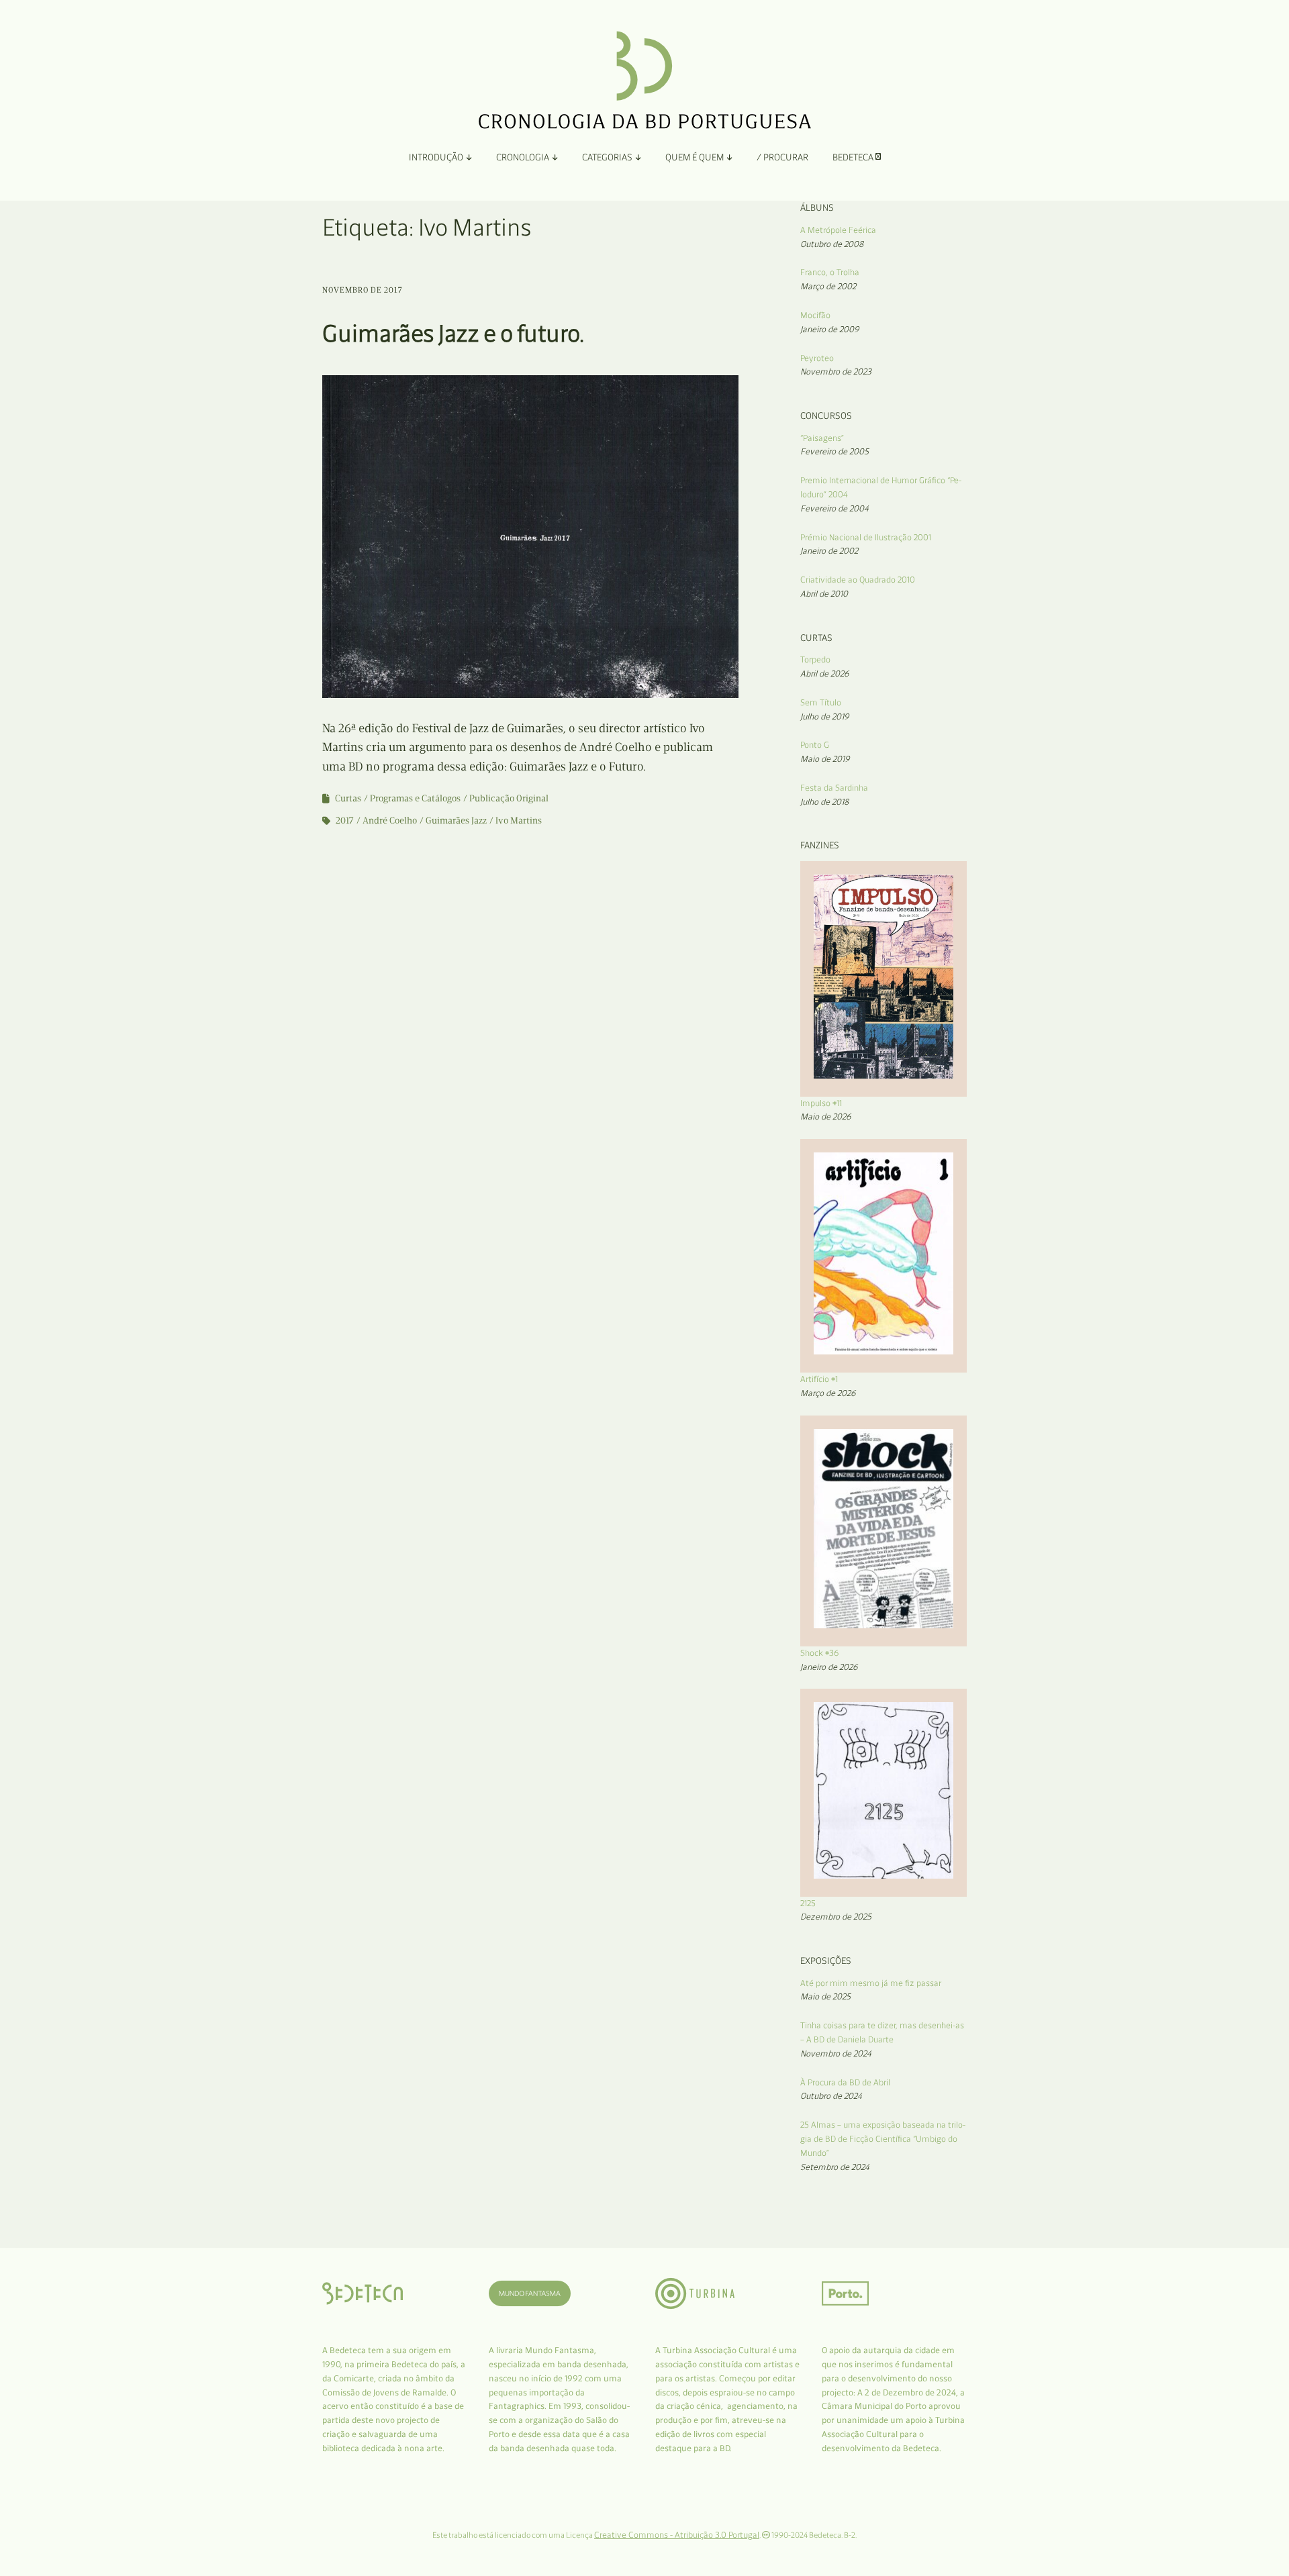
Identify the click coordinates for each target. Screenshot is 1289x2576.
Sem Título (821, 702)
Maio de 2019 (825, 759)
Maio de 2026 (826, 1117)
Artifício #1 (819, 1379)
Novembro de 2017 (363, 290)
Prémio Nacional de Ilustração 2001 (866, 537)
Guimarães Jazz (456, 821)
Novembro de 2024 (836, 2053)
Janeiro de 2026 (829, 1667)
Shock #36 (820, 1653)
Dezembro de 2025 (836, 1917)
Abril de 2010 (824, 594)
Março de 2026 (828, 1393)
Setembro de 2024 (835, 2167)
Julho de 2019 (825, 716)
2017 (345, 821)
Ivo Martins (519, 821)
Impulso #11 (821, 1103)
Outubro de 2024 (831, 2096)
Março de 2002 (828, 286)
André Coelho (390, 821)
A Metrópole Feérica (838, 230)
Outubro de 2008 (832, 244)
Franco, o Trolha (830, 272)
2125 (808, 1903)
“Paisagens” (822, 438)
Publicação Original (509, 798)
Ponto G (815, 745)
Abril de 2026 (825, 674)
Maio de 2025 (825, 1996)
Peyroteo (817, 358)
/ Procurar (782, 157)
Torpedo (815, 659)
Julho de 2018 (824, 802)
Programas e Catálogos (415, 798)
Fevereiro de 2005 (834, 451)
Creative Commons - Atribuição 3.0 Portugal (677, 2535)
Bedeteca (854, 157)
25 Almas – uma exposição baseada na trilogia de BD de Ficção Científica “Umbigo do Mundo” (883, 2139)
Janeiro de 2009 (830, 329)
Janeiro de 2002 (829, 551)
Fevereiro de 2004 (834, 508)
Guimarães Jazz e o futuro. (453, 333)
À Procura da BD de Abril (845, 2082)
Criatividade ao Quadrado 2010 (858, 580)
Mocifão (815, 315)
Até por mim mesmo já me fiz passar (871, 1983)
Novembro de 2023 (836, 371)
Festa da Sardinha (834, 788)
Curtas (348, 798)
